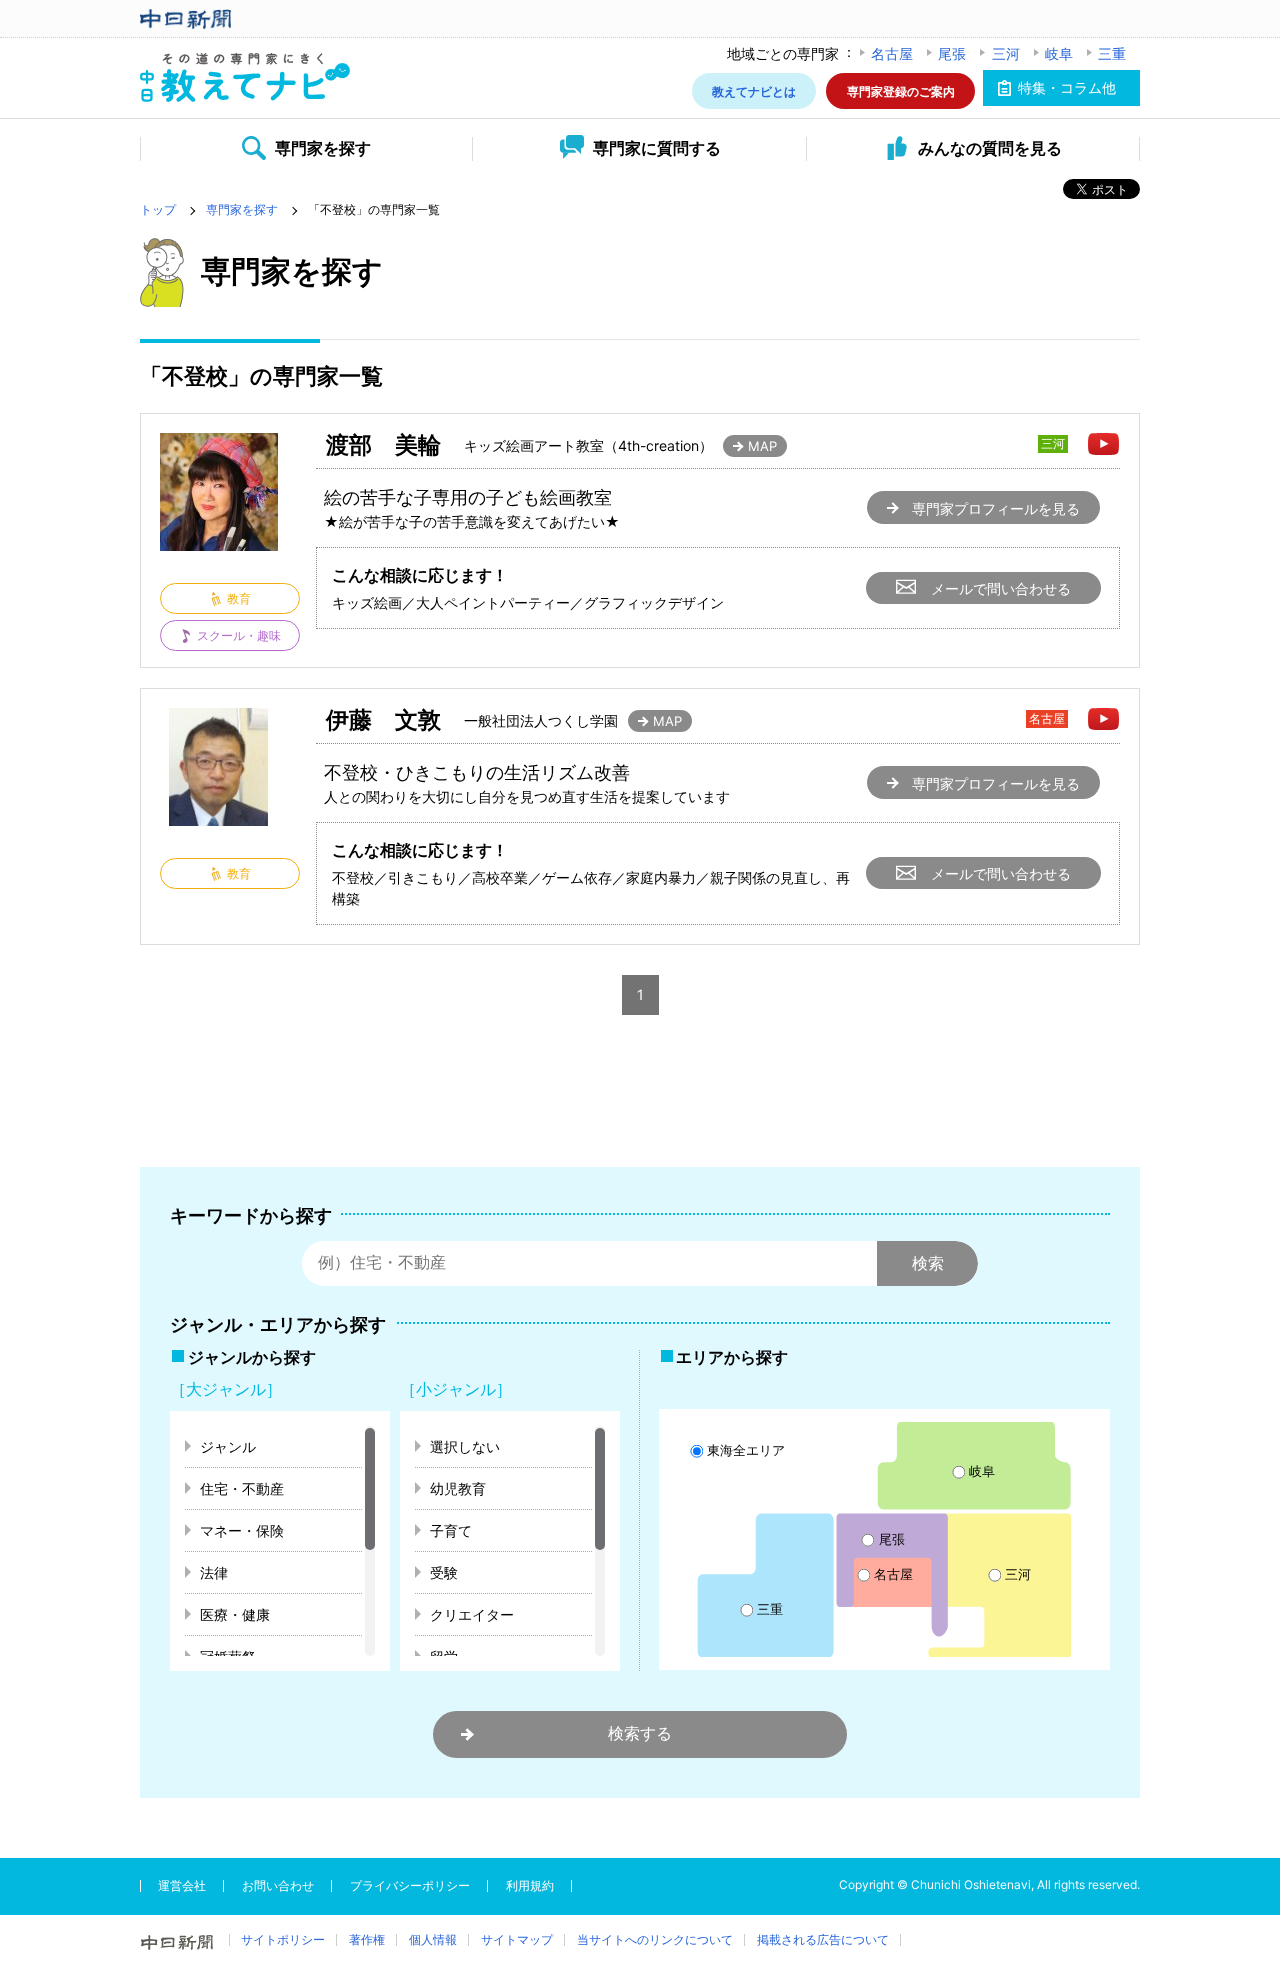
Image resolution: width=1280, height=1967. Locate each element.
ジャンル (228, 1446)
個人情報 (433, 1939)
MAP (762, 446)
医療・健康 (235, 1614)
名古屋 (892, 53)
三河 (1006, 53)
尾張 (952, 53)
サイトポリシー (283, 1939)
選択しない (465, 1446)
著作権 (367, 1939)
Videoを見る (1104, 444)
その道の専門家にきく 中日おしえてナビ (245, 78)
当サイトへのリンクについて (655, 1939)
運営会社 (182, 1885)
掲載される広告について (823, 1939)
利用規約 (530, 1885)
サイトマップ (517, 1939)
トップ (158, 209)
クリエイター (472, 1614)
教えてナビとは (754, 90)
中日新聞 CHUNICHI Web (245, 19)
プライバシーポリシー (410, 1885)
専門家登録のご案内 (901, 90)
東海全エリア (746, 1449)
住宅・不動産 (242, 1488)
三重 (1112, 53)
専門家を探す (242, 209)
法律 (214, 1572)
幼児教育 (458, 1488)
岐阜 (1059, 53)
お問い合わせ (278, 1885)
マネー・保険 (242, 1530)
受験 (444, 1572)
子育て (451, 1530)
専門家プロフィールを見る (996, 508)
